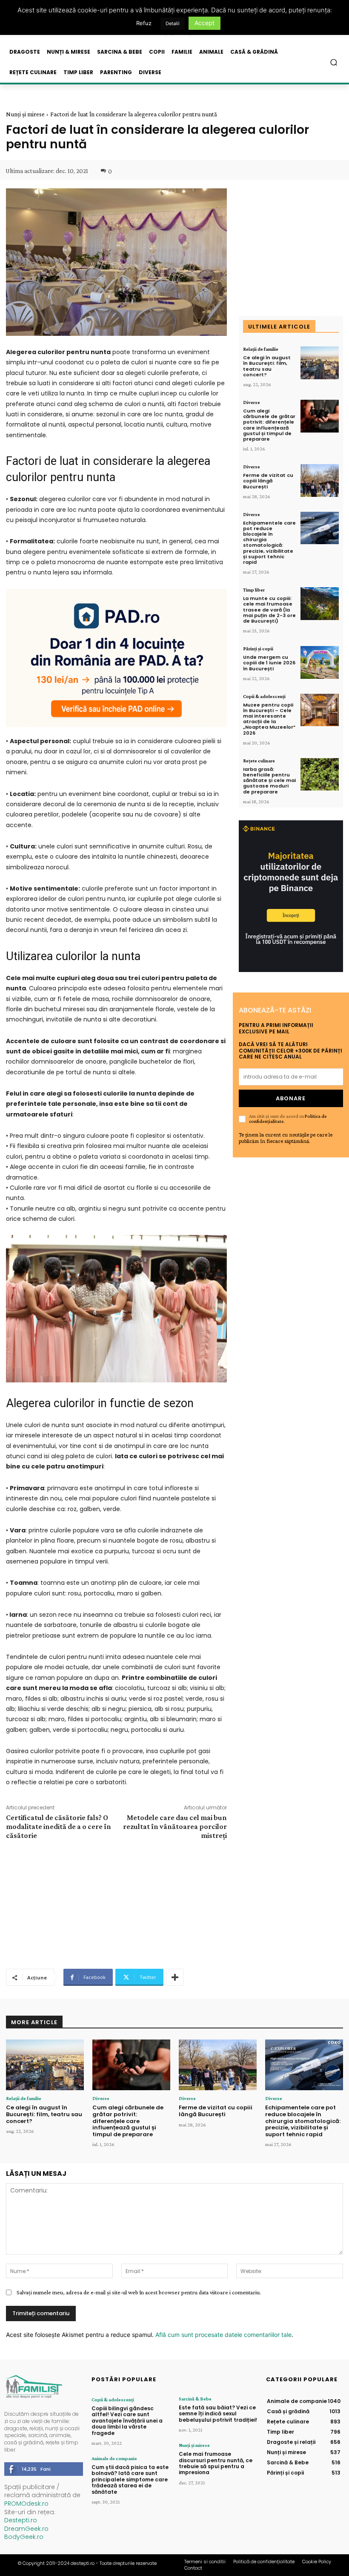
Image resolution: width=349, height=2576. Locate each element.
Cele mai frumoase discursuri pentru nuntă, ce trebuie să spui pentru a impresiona (216, 2463)
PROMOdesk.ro (26, 2504)
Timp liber (254, 590)
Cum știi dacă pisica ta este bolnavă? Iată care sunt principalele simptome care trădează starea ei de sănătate (130, 2479)
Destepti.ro (21, 2520)
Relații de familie (261, 349)
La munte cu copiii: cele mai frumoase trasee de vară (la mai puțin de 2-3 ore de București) (269, 610)
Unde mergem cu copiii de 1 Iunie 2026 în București (269, 663)
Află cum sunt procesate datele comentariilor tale (223, 2335)
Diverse (252, 402)
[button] (334, 62)
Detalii (173, 23)
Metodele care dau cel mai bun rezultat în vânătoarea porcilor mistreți (175, 1826)
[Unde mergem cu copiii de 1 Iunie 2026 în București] (320, 662)
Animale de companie (114, 2458)
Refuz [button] (144, 23)
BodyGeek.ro (24, 2537)
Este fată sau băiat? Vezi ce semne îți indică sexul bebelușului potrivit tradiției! (218, 2414)
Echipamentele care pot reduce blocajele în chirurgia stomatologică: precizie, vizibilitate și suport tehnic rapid (269, 542)
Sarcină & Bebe (195, 2399)
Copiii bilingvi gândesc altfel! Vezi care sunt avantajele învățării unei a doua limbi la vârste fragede (127, 2421)
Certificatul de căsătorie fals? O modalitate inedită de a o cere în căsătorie (59, 1826)
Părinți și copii (258, 649)
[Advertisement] (116, 1903)
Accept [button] (205, 23)
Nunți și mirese (25, 114)
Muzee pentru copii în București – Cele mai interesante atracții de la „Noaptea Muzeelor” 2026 (269, 719)
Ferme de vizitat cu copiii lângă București (268, 481)
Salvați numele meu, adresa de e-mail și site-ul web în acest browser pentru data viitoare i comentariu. (139, 2292)
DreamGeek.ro (26, 2529)
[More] (175, 1977)
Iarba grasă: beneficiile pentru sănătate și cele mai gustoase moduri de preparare (269, 780)
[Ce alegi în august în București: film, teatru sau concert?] (320, 363)
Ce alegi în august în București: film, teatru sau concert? (267, 366)
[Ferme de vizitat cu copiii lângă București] (320, 480)
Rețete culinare (259, 761)
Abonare (291, 1098)
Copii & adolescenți (264, 696)
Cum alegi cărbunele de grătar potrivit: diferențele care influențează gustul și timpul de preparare (269, 425)
